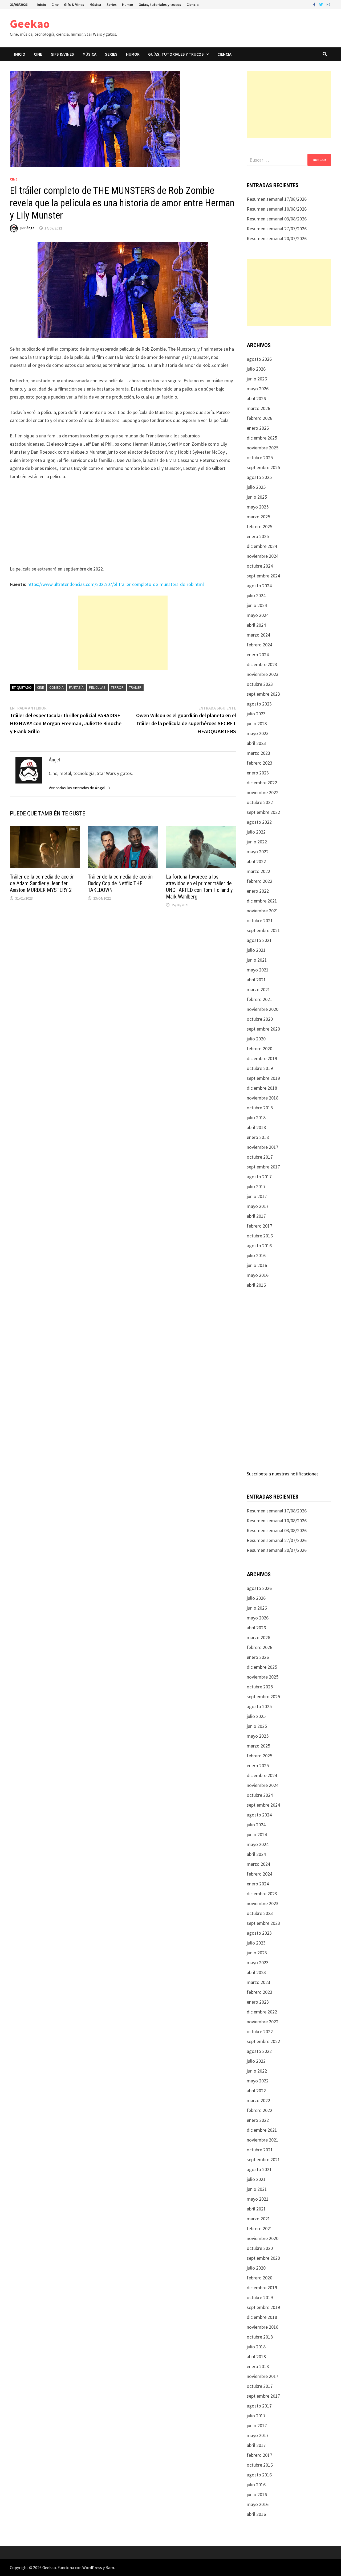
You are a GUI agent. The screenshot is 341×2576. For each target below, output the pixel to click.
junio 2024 (257, 605)
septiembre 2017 (263, 1167)
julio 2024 (256, 595)
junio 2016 (257, 1265)
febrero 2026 (259, 418)
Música (95, 5)
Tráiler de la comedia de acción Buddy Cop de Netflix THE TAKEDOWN (120, 883)
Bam (110, 2567)
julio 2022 (256, 832)
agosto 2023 (259, 704)
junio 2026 (257, 379)
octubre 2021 (260, 920)
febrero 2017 (259, 1226)
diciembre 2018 (262, 1088)
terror (117, 687)
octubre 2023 (260, 684)
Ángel (31, 228)
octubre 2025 (260, 458)
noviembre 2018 (263, 1098)
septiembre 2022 (263, 812)
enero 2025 (258, 536)
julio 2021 (256, 950)
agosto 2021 (259, 940)
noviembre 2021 (263, 911)
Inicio (41, 5)
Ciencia (193, 5)
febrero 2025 (259, 526)
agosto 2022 (259, 822)
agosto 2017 (259, 1177)
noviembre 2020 (263, 1009)
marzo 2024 (258, 635)
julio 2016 (256, 1255)
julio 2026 (256, 369)
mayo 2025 (258, 507)
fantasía (76, 687)
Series (112, 5)
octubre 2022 (260, 802)
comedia (56, 687)
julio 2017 (256, 1186)
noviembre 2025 (263, 448)
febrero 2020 (259, 1049)
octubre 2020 (260, 1019)
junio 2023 (257, 723)
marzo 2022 (258, 871)
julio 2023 (256, 714)
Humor (128, 5)
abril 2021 (256, 980)
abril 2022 (256, 861)
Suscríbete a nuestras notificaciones (283, 1474)
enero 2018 (258, 1137)
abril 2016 (256, 1285)
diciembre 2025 (262, 438)
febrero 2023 (259, 763)
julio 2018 (256, 1117)
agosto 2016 (259, 1246)
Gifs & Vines (74, 5)
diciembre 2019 (262, 1058)
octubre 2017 (260, 1157)
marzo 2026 (258, 408)
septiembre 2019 (263, 1078)
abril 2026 (256, 398)
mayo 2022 (258, 852)
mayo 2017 (258, 1206)
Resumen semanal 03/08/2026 (277, 219)
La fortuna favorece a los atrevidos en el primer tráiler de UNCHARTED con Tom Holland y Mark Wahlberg (199, 887)
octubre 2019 (260, 1068)
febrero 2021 (259, 999)
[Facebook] (315, 4)
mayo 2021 (258, 970)
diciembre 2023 (262, 664)
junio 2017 (257, 1196)
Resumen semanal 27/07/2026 (277, 229)
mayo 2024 (258, 615)
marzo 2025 (258, 517)
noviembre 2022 (263, 792)
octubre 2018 (260, 1108)
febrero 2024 (259, 645)
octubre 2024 (260, 566)
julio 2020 (256, 1039)
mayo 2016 (258, 1275)
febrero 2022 (259, 881)
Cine (55, 5)
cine (40, 687)
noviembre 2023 (263, 674)
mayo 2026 (258, 389)
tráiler (135, 687)
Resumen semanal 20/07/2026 (277, 238)
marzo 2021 (258, 989)
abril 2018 (256, 1127)
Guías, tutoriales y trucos (160, 5)
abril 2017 (256, 1216)
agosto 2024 (259, 586)
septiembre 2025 (263, 467)
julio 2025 (256, 487)
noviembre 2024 (263, 556)
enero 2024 (258, 655)
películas (97, 687)
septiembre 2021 (263, 930)
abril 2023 (256, 743)
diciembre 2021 (262, 901)
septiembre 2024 (263, 576)
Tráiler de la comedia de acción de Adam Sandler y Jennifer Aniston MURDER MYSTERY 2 (42, 883)
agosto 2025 (259, 477)
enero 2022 (258, 891)
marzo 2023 (258, 753)
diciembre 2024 (262, 546)
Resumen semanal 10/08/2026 (277, 209)
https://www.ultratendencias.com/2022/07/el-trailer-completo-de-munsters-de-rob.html (116, 584)
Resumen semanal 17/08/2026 (277, 199)
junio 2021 (257, 960)
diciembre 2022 (262, 783)
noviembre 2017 (263, 1147)
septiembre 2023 (263, 694)
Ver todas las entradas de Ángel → (80, 788)
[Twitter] (322, 4)
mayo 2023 (258, 733)
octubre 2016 (260, 1236)
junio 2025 (257, 497)
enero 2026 (258, 428)
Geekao (30, 24)
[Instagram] (328, 4)
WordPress (92, 2567)
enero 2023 (258, 773)
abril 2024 (256, 625)
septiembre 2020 (263, 1029)
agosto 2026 (259, 359)
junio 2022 (257, 842)
